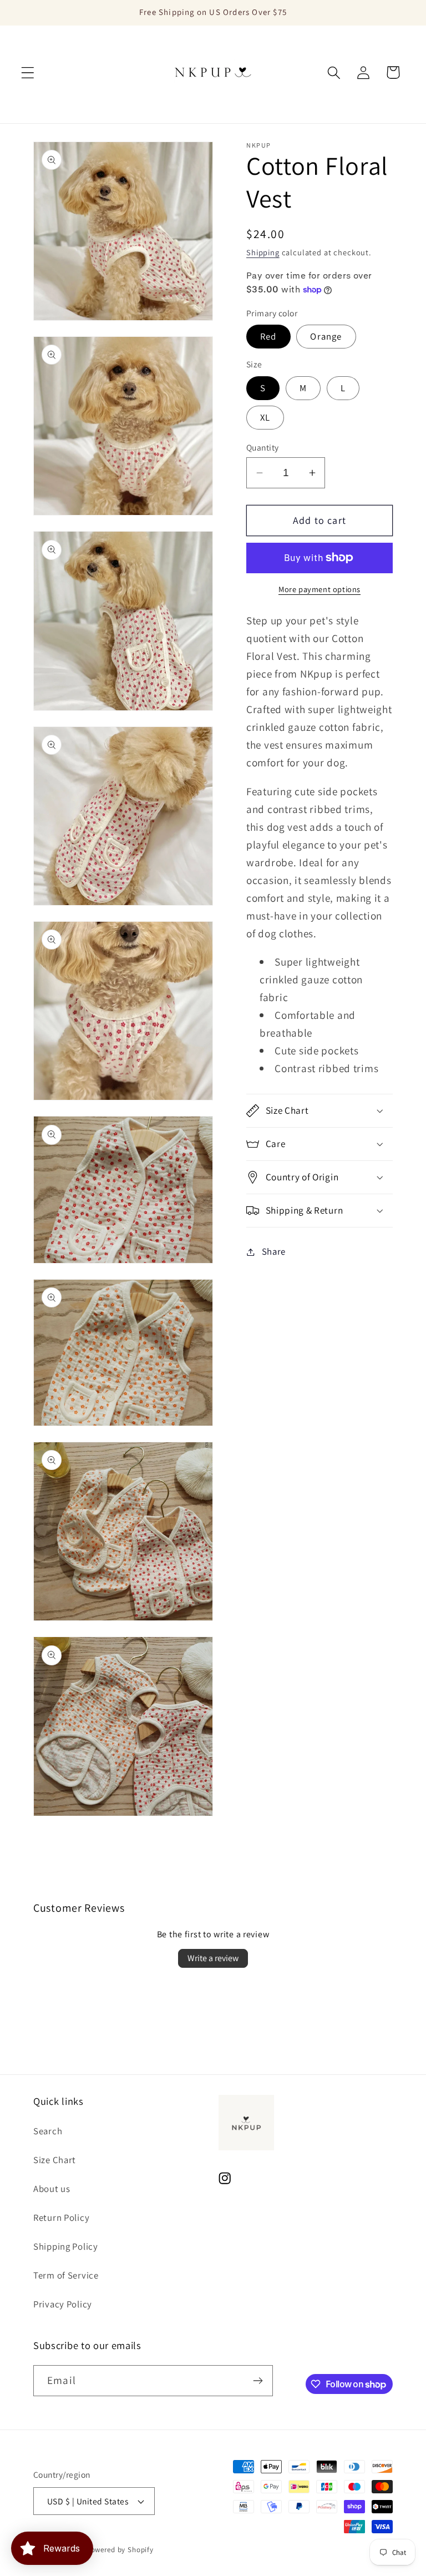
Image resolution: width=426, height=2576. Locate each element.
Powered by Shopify (120, 2550)
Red (268, 336)
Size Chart (55, 2160)
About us (52, 2189)
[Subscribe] (258, 2381)
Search (48, 2131)
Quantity (263, 447)
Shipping (263, 252)
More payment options (319, 589)
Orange (326, 336)
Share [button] (274, 1251)
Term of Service (66, 2275)
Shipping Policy (66, 2246)
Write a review (213, 1958)
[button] (28, 72)
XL (265, 417)
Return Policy (61, 2218)
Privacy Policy (63, 2304)
